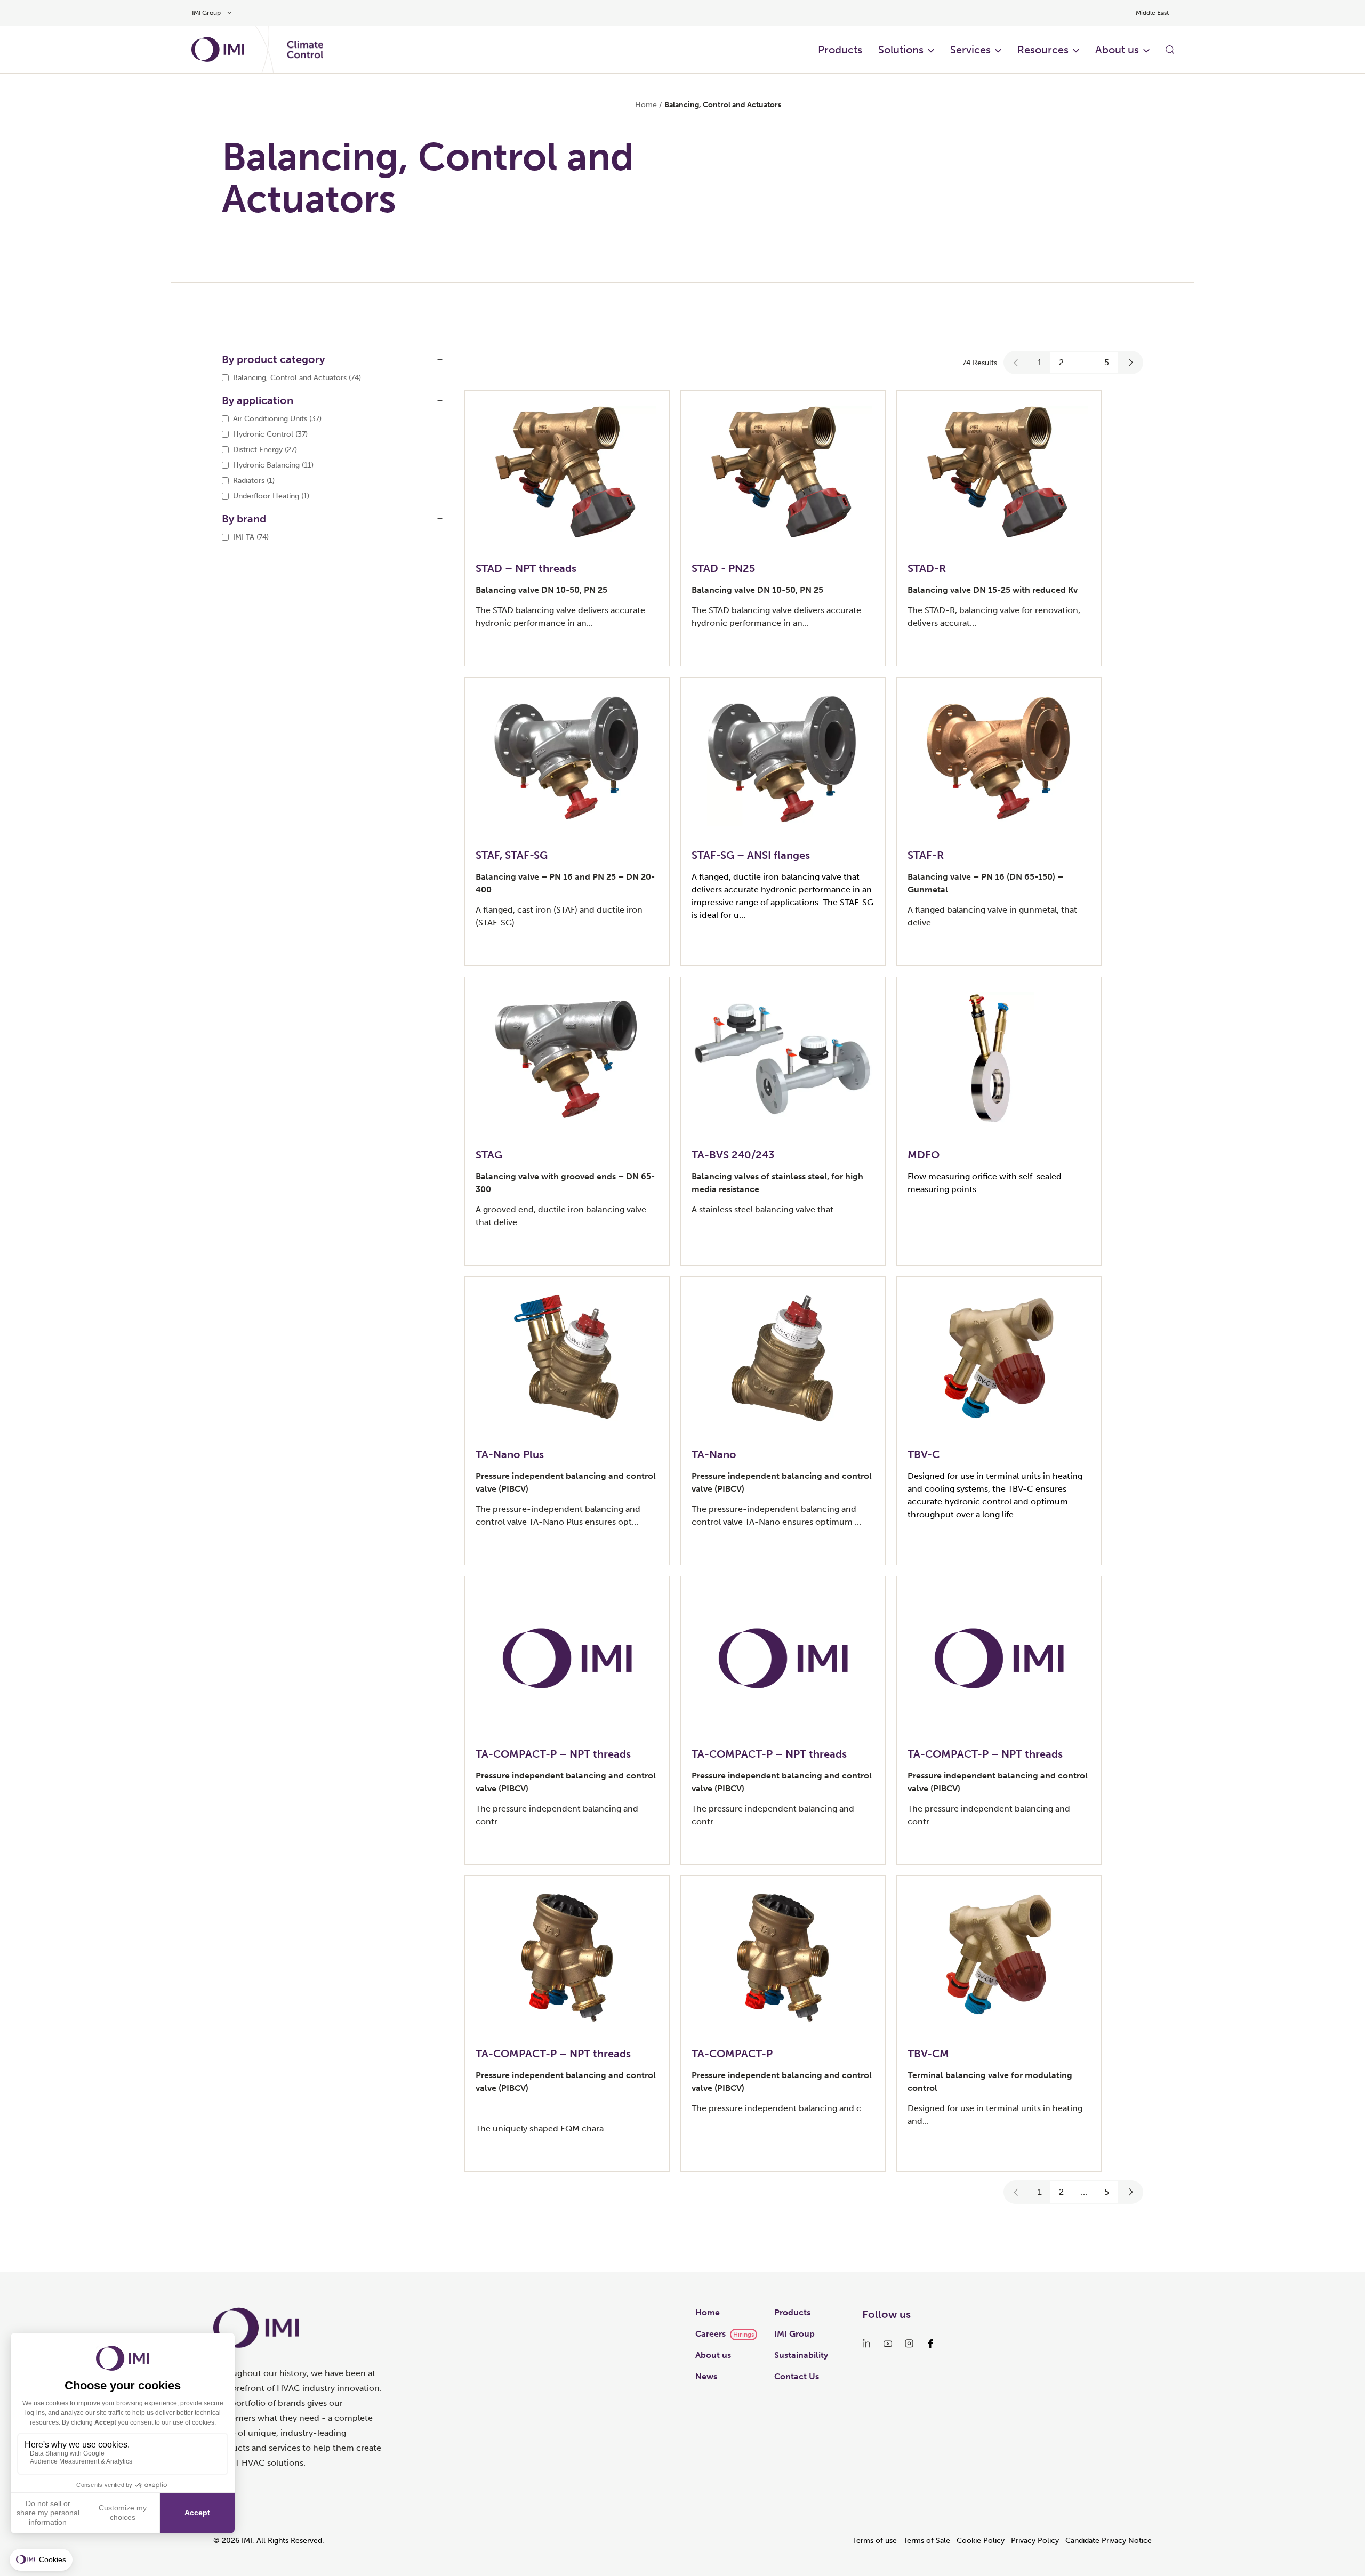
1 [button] (1040, 362)
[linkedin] (866, 2344)
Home (646, 105)
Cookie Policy (981, 2541)
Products (840, 50)
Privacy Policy (1035, 2541)
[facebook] (930, 2344)
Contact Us (797, 2376)
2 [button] (1061, 362)
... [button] (1084, 362)
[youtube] (888, 2344)
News (706, 2376)
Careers (710, 2334)
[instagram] (909, 2344)
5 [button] (1107, 362)
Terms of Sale (927, 2541)
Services (970, 50)
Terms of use (875, 2541)
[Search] (1170, 50)
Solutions (901, 50)
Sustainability (801, 2355)
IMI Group (794, 2334)
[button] (1016, 363)
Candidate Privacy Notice (1109, 2541)
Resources (1043, 50)
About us (1117, 50)
